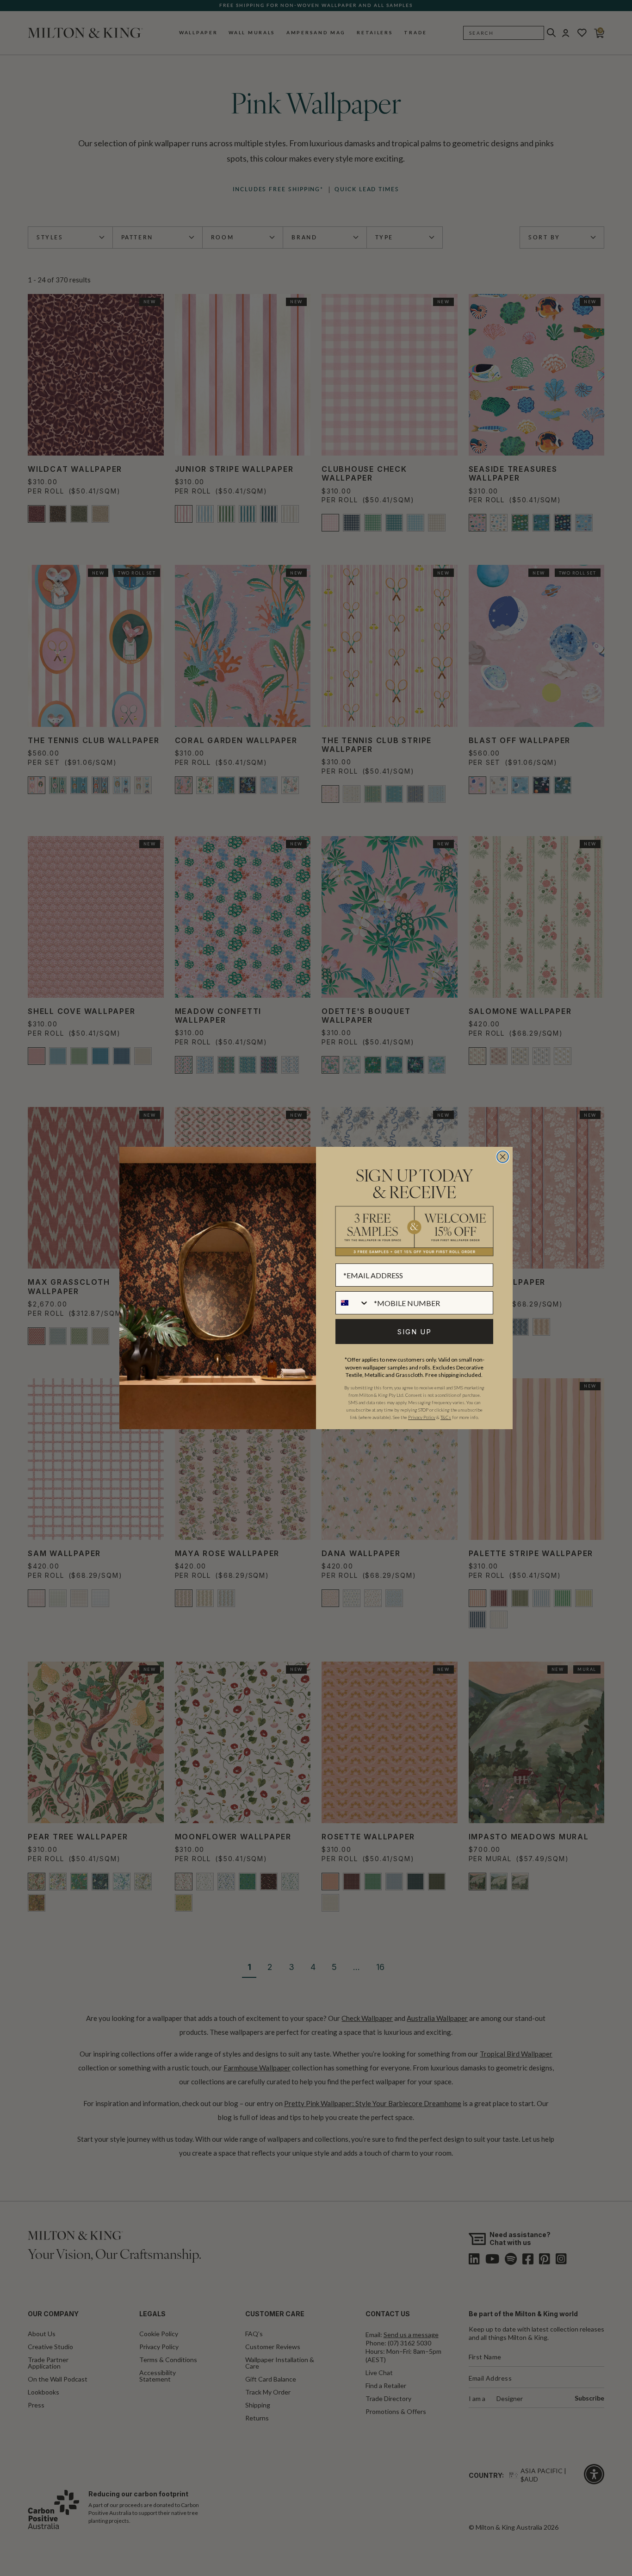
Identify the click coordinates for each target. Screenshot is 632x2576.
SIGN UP (415, 1332)
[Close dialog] (503, 1157)
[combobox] (353, 1303)
